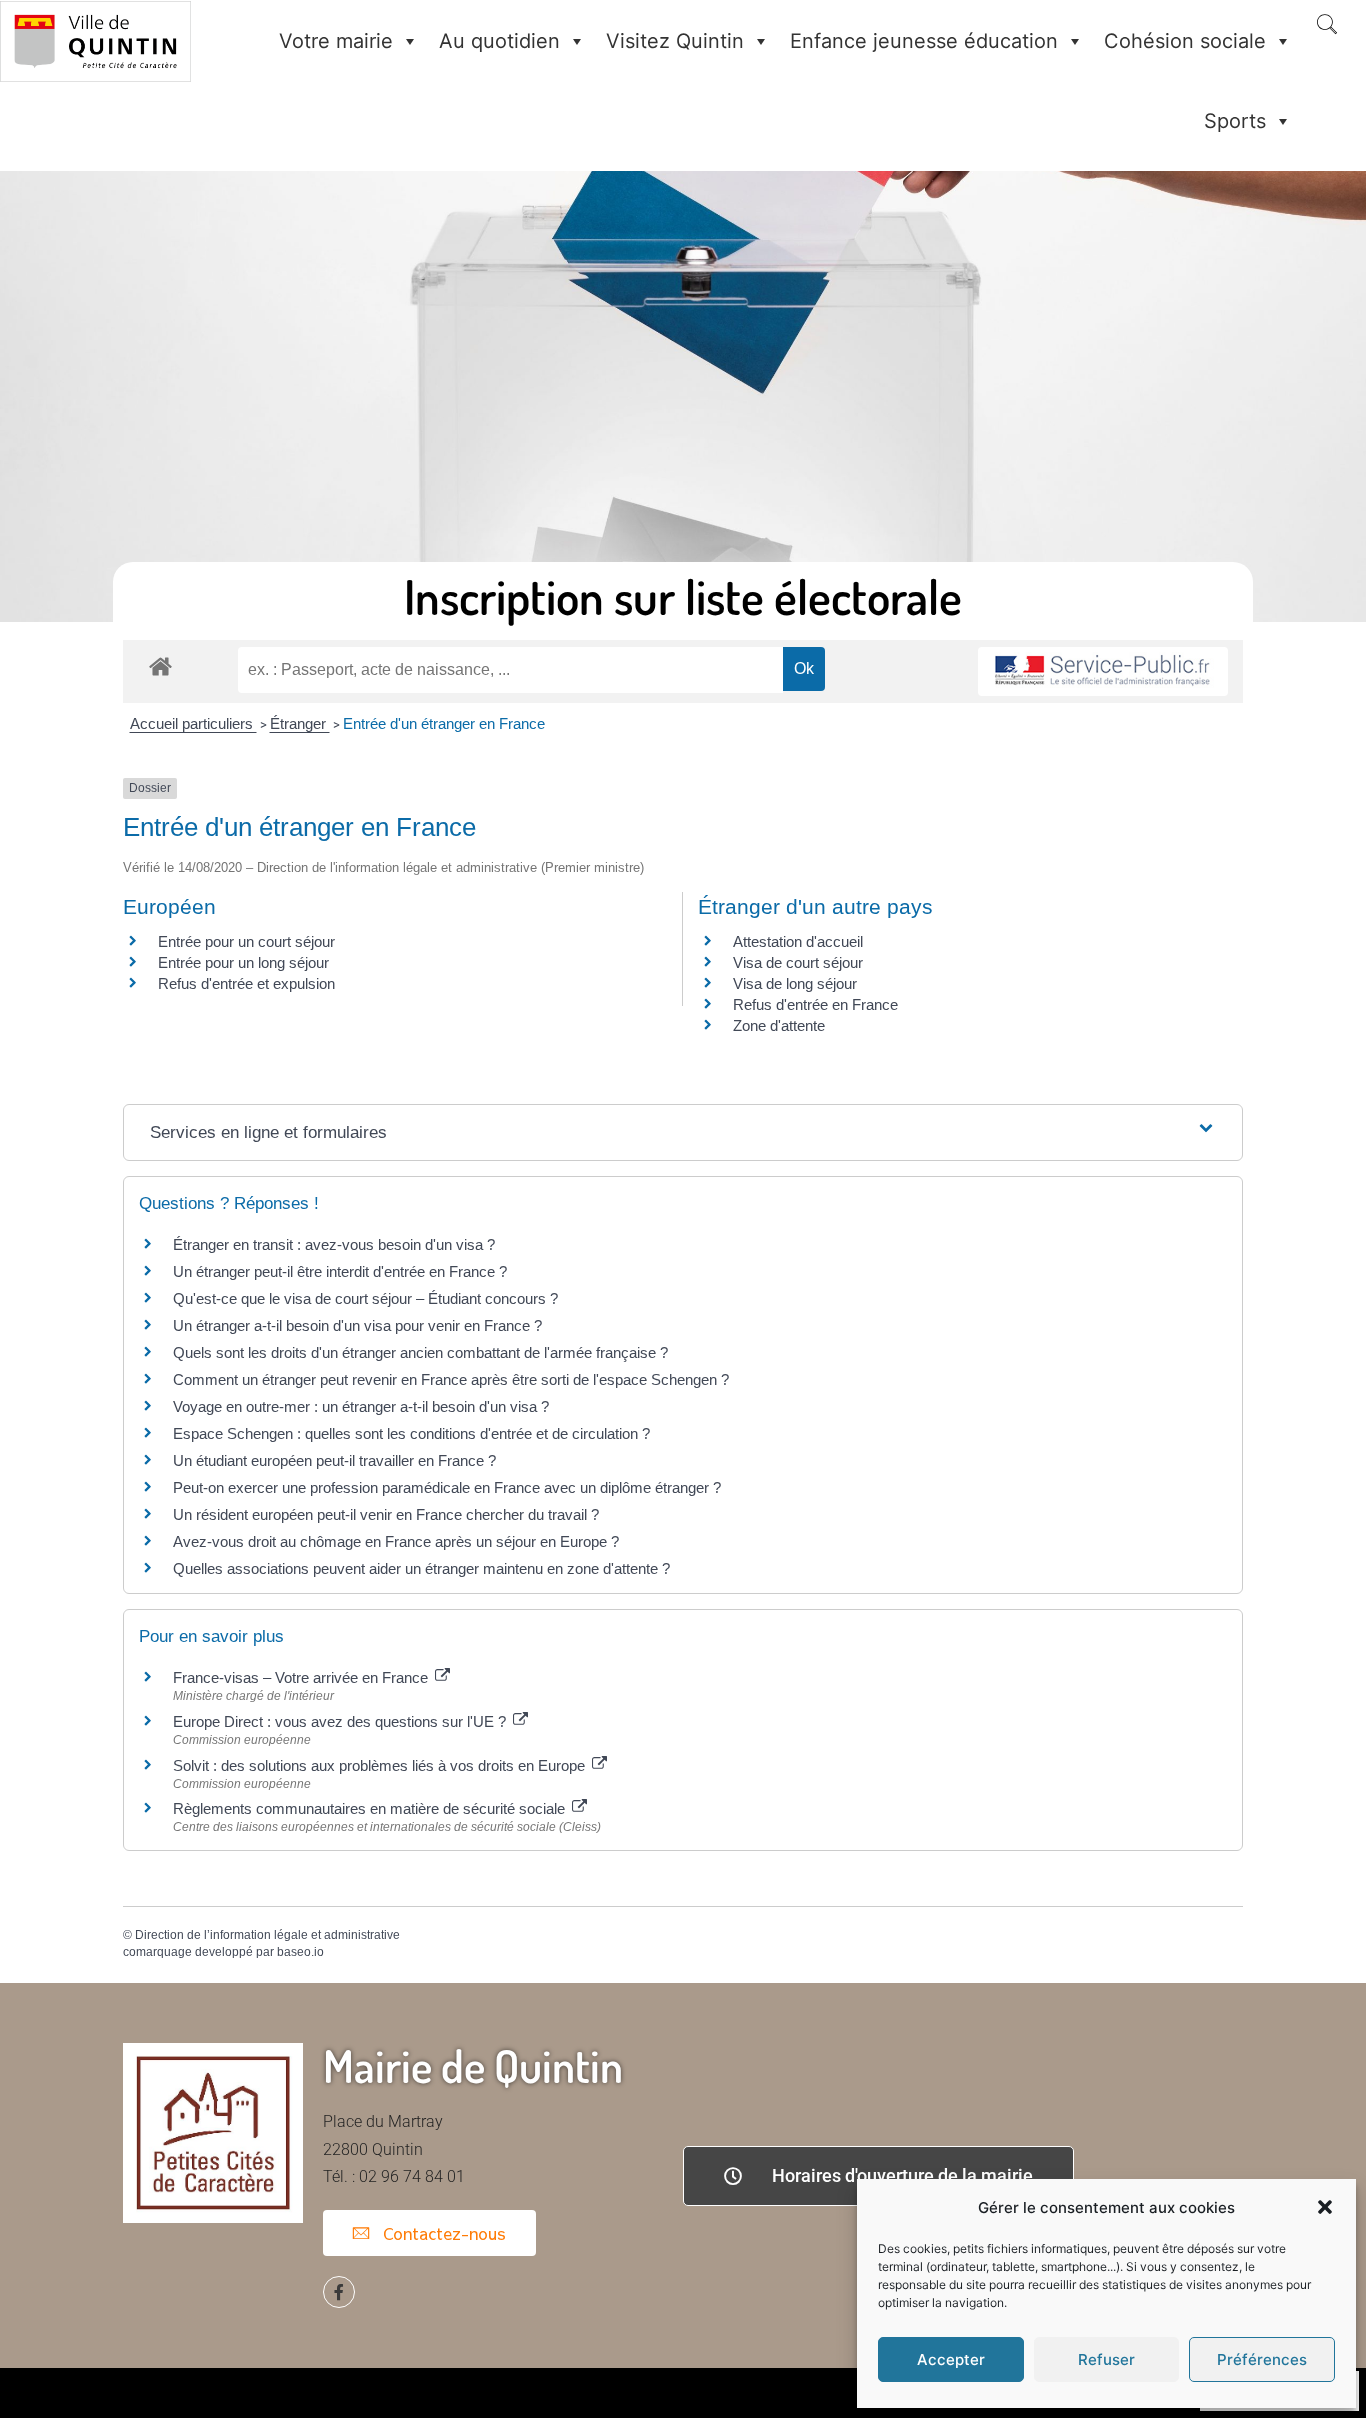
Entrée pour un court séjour (246, 941)
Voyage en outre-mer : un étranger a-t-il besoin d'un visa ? (361, 1406)
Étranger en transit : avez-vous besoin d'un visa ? (334, 1244)
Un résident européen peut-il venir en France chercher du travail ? (386, 1514)
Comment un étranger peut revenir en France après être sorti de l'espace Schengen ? (451, 1379)
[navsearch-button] (1327, 26)
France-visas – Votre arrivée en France (302, 1677)
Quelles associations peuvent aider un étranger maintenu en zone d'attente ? (421, 1568)
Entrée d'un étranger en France (444, 723)
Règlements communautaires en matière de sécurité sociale (371, 1808)
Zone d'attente (779, 1025)
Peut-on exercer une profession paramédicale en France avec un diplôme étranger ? (447, 1487)
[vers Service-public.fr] (1103, 671)
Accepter (951, 2359)
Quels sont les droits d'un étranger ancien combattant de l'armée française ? (420, 1352)
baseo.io (300, 1952)
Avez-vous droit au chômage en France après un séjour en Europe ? (396, 1541)
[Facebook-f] (339, 2292)
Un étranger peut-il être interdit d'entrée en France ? (340, 1271)
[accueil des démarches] (160, 665)
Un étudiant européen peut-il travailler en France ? (334, 1460)
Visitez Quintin (675, 41)
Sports (1235, 121)
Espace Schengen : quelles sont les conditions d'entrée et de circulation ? (411, 1433)
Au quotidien (499, 41)
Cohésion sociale (1185, 41)
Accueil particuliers (193, 723)
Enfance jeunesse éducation (924, 41)
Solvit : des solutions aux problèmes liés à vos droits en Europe (381, 1765)
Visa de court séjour (798, 962)
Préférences (1262, 2359)
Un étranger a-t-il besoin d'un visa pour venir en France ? (357, 1325)
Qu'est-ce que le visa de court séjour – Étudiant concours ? (365, 1298)
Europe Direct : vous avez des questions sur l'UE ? (341, 1721)
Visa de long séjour (795, 983)
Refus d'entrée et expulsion (246, 983)
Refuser (1106, 2359)
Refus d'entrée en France (815, 1004)
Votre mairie (336, 41)
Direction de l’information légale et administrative (267, 1935)
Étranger (300, 723)
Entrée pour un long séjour (243, 962)
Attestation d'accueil (798, 941)
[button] (1325, 2207)
